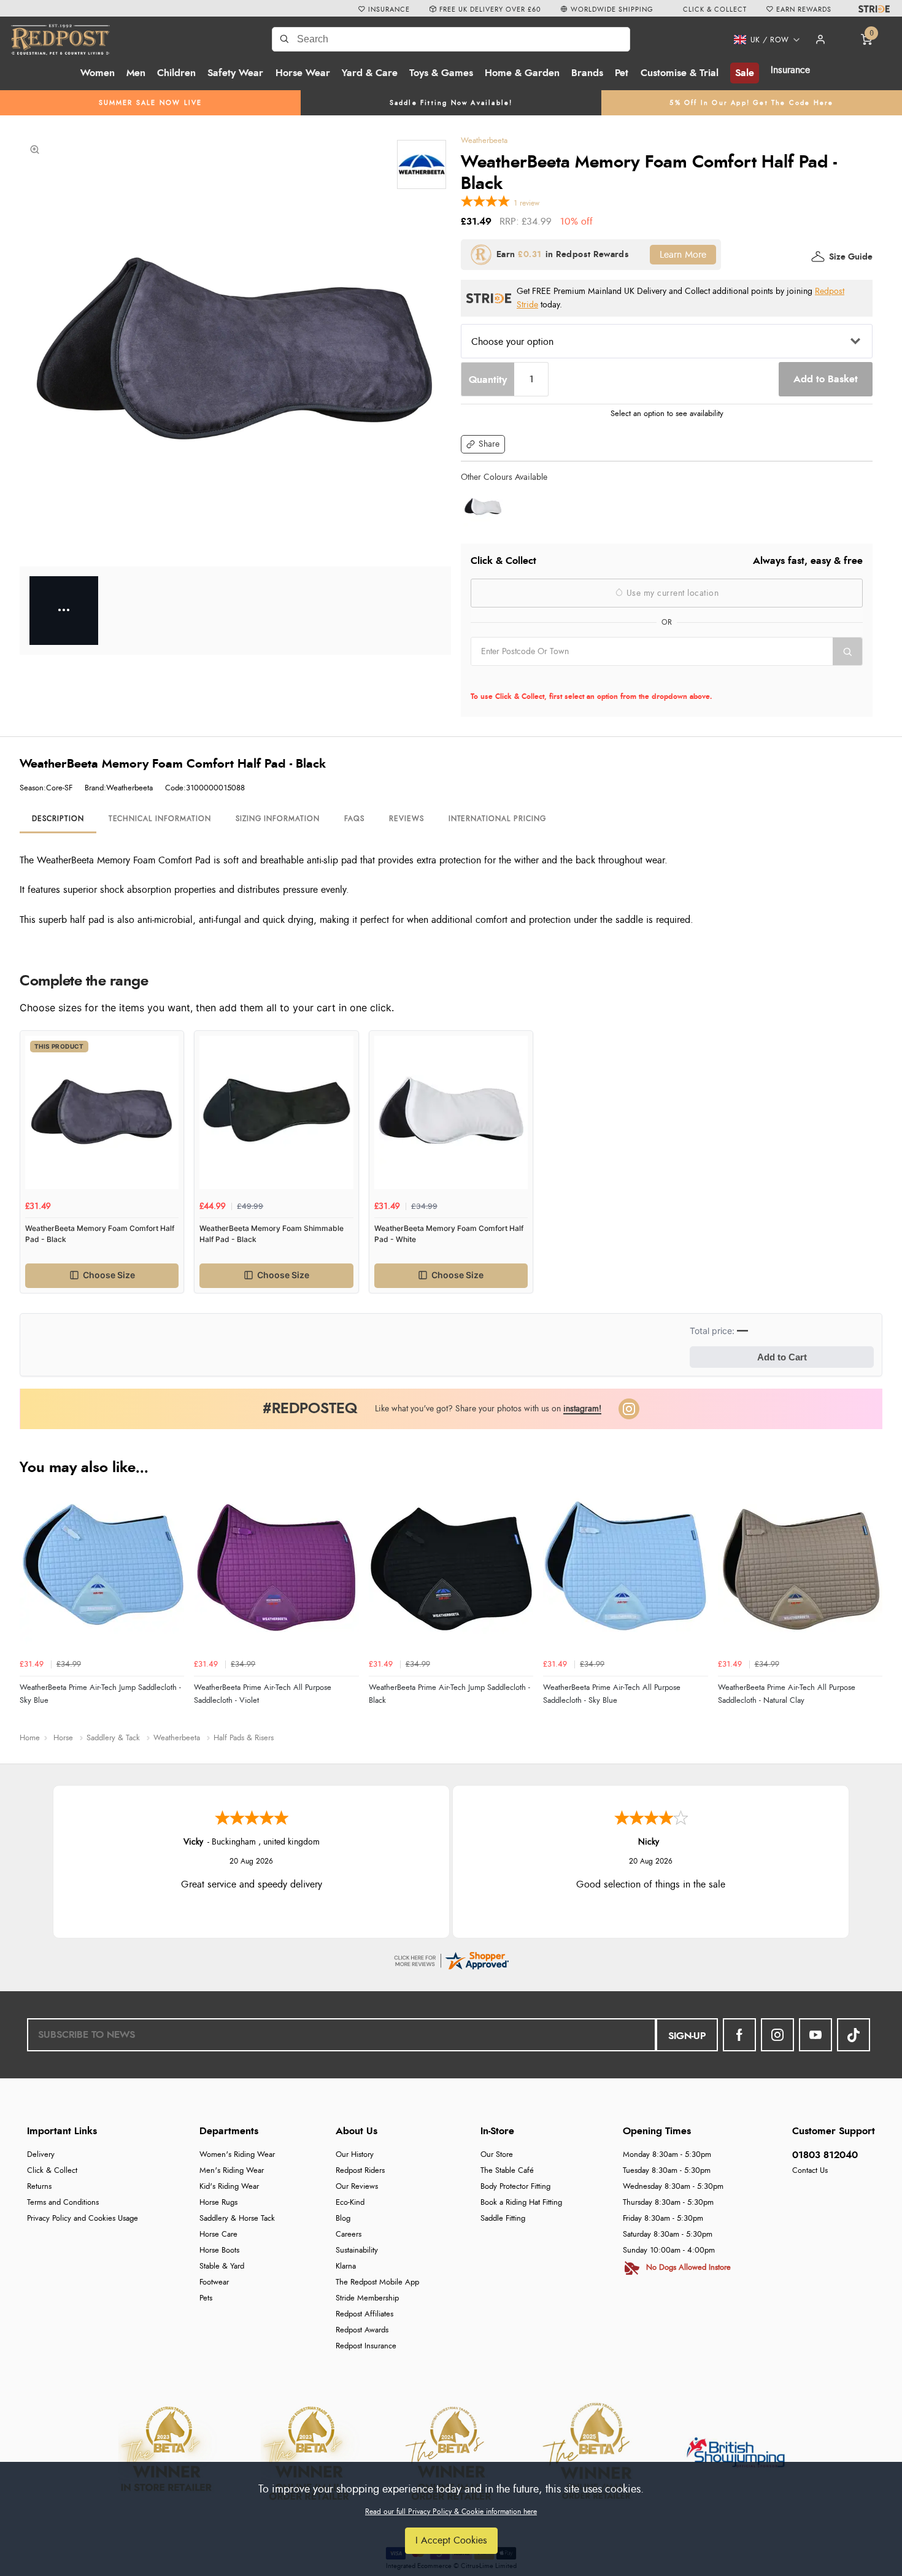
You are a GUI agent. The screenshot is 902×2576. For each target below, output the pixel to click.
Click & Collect (52, 2171)
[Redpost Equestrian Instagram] (777, 2035)
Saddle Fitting (503, 2219)
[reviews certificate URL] (451, 1959)
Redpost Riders (360, 2171)
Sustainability (357, 2250)
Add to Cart (782, 1357)
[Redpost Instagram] (629, 1409)
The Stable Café (507, 2171)
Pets (206, 2298)
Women (98, 73)
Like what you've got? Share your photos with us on (488, 1409)
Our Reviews (357, 2187)
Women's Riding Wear (237, 2155)
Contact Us (810, 2171)
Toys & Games (441, 73)
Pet (622, 73)
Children (176, 73)
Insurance (790, 70)
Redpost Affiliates (364, 2314)
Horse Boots (219, 2250)
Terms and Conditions (63, 2203)
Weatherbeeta (484, 141)
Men (136, 73)
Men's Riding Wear (232, 2171)
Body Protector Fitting (515, 2187)
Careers (349, 2235)
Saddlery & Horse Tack (237, 2219)
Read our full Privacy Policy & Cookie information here (451, 2512)
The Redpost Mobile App (377, 2282)
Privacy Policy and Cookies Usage (83, 2219)
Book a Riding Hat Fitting (521, 2203)
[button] (762, 40)
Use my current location (671, 593)
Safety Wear (235, 73)
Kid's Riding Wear (229, 2187)
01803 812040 (825, 2155)
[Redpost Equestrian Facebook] (739, 2035)
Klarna (346, 2266)
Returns (39, 2187)
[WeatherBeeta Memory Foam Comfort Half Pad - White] (483, 507)
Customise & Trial (680, 73)
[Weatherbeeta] (422, 164)
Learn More (683, 255)
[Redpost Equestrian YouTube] (815, 2035)
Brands (587, 73)
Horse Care (218, 2235)
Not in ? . (549, 679)
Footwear (214, 2282)
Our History (355, 2155)
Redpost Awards (362, 2330)
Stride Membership (367, 2298)
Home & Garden (522, 73)
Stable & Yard (222, 2266)
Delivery (41, 2155)
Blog (343, 2219)
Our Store (497, 2155)
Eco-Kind (350, 2203)
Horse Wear (303, 73)
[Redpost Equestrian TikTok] (854, 2035)
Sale (745, 73)
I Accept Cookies (451, 2540)
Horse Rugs (218, 2203)
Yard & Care (370, 73)
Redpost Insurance (366, 2346)
